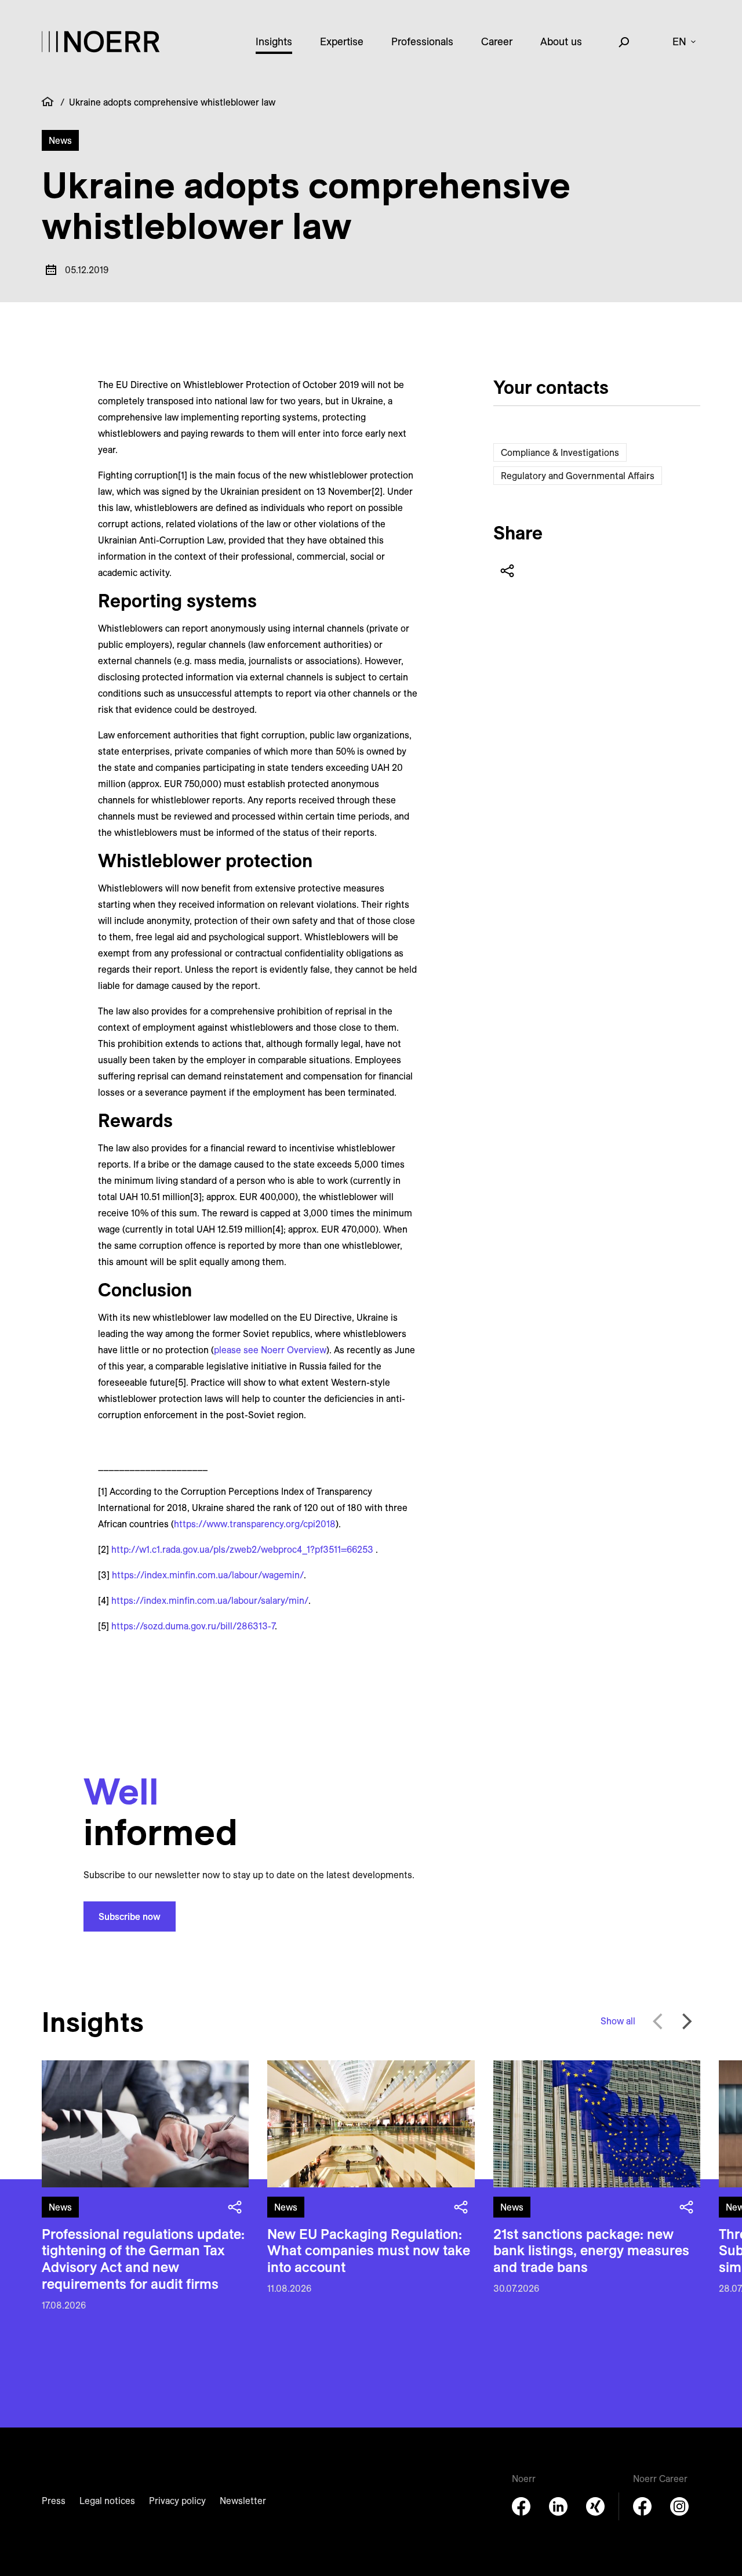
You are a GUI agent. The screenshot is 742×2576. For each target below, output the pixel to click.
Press (54, 2501)
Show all (618, 2021)
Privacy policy (177, 2501)
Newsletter (243, 2501)
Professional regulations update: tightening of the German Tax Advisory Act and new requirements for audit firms (143, 2259)
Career (497, 41)
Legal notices (107, 2501)
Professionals (422, 41)
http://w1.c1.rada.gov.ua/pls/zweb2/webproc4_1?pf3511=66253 (242, 1549)
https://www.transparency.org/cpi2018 (255, 1524)
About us (561, 41)
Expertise (342, 41)
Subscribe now (130, 1916)
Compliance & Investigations (560, 452)
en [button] (679, 41)
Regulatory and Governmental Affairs (578, 476)
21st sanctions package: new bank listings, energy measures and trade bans (591, 2251)
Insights (274, 41)
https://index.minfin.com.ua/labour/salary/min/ (210, 1600)
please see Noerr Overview (270, 1350)
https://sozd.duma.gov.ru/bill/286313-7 (193, 1626)
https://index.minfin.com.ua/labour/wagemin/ (208, 1575)
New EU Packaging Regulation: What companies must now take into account (369, 2251)
